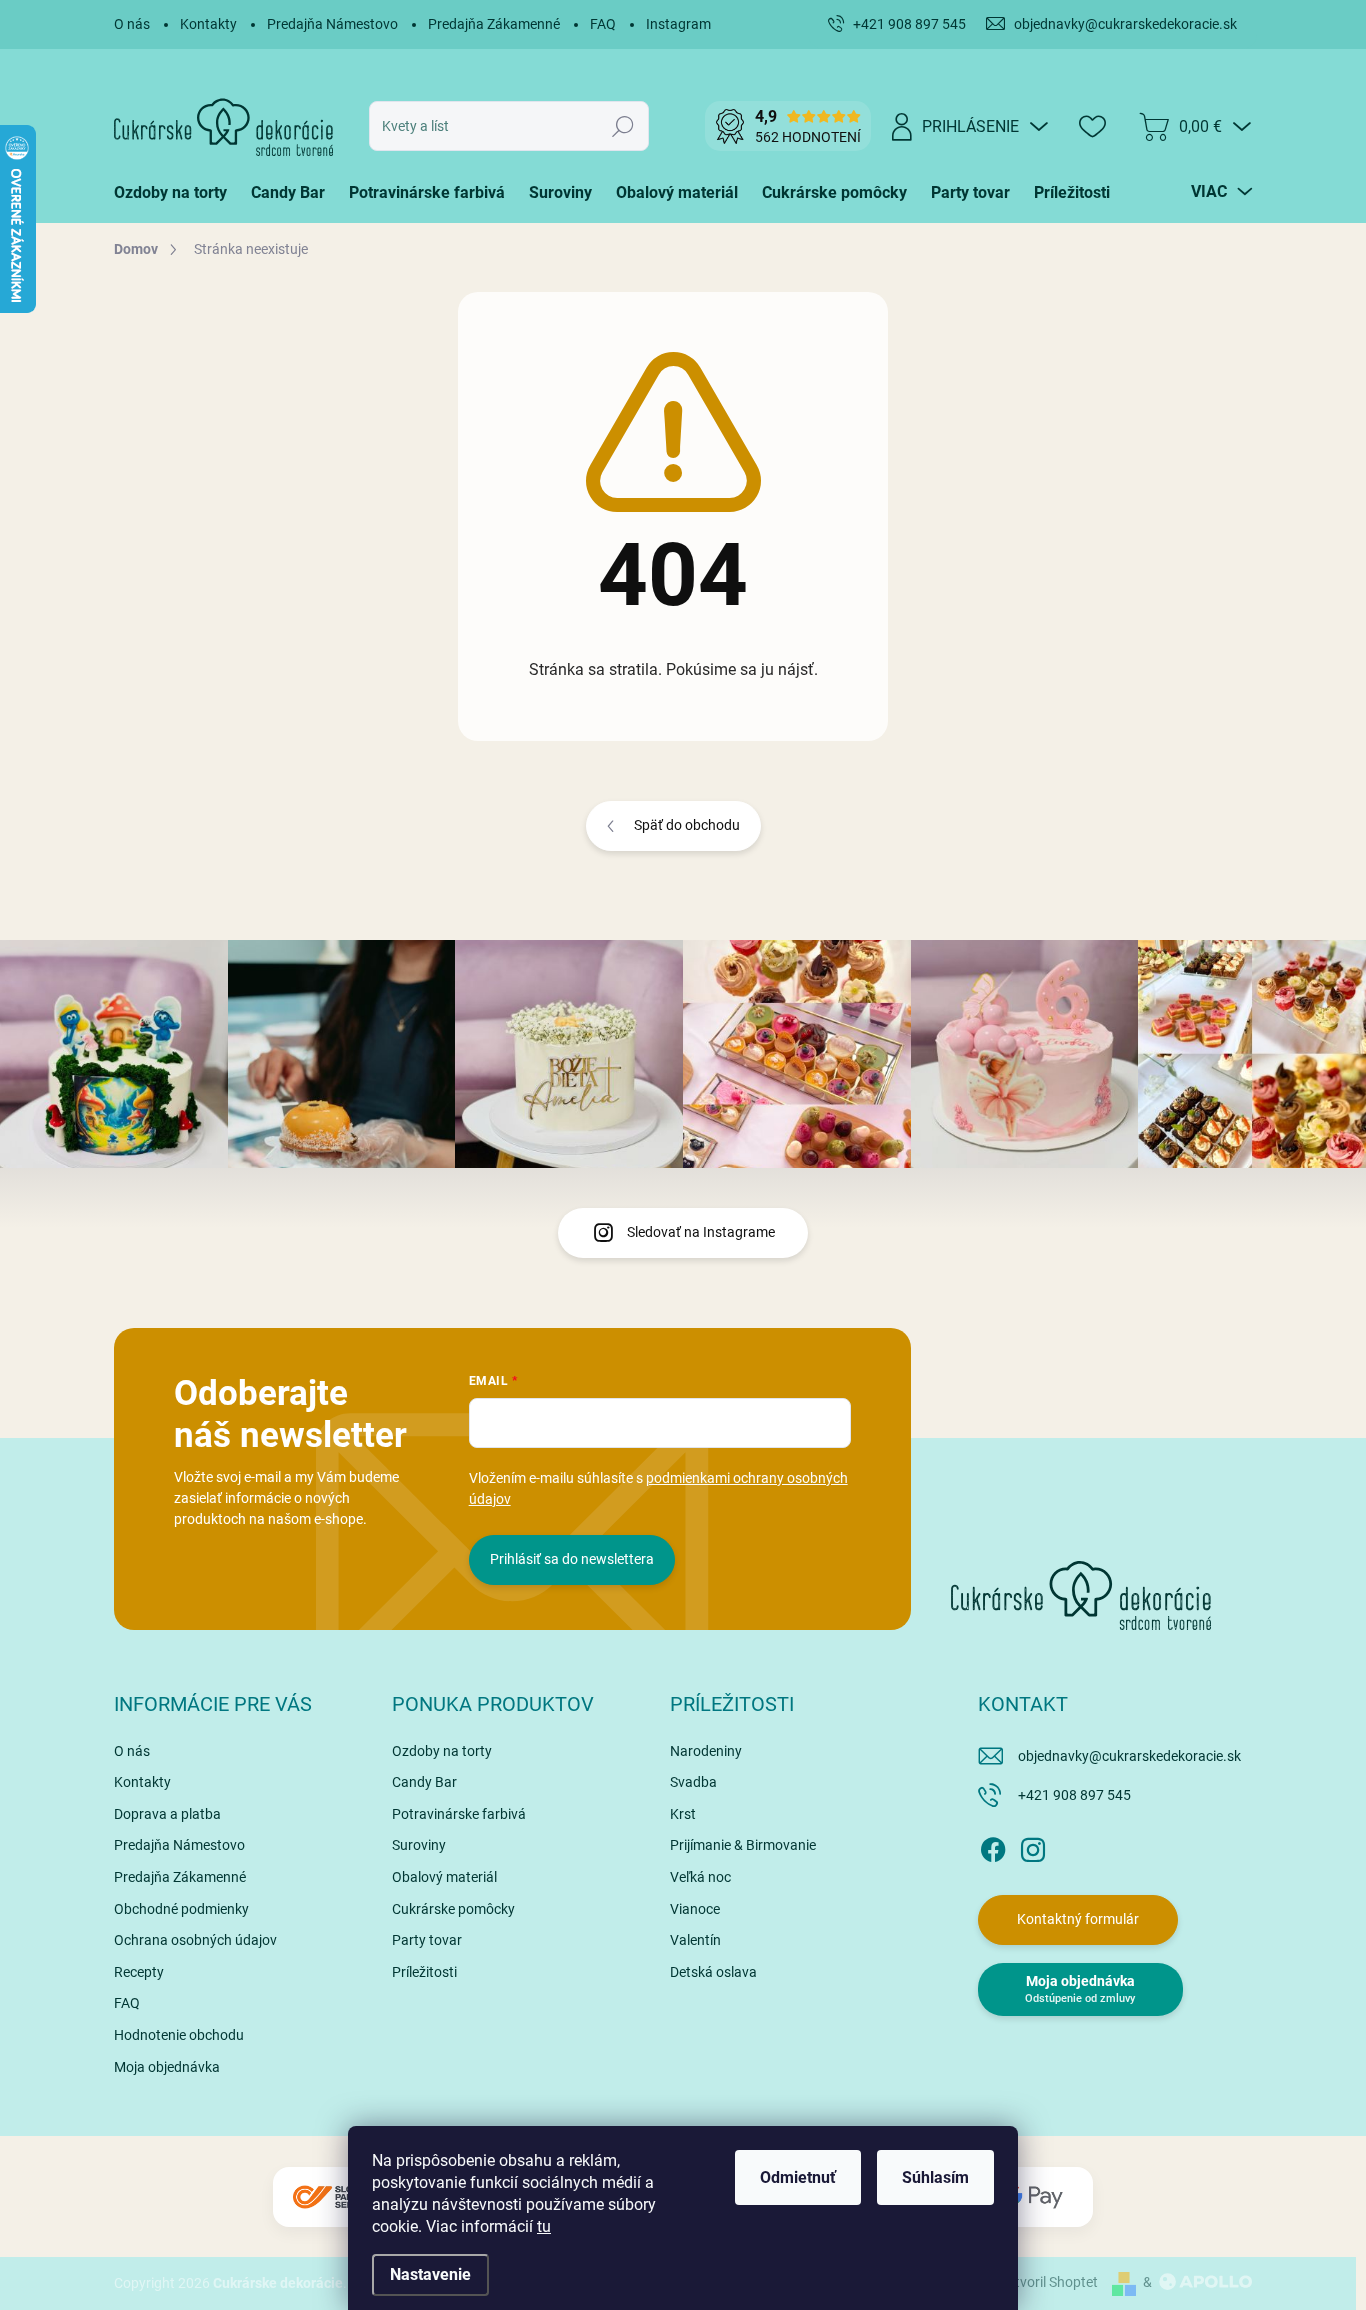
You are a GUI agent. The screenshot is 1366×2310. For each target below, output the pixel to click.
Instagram (678, 24)
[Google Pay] (1033, 2197)
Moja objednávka (167, 2067)
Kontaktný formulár (1078, 1919)
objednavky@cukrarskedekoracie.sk (1129, 1756)
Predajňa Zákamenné (494, 24)
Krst (683, 1814)
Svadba (693, 1782)
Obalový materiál (444, 1877)
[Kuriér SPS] (333, 2197)
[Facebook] (993, 1846)
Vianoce (695, 1909)
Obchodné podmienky (181, 1909)
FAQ (603, 24)
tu (544, 2226)
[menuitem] (176, 193)
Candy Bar (424, 1782)
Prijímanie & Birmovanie (743, 1845)
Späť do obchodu (687, 825)
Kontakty (208, 24)
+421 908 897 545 (1074, 1795)
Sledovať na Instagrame (701, 1232)
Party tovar (427, 1940)
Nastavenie (430, 2274)
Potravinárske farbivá (459, 1814)
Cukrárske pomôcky (453, 1909)
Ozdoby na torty (442, 1751)
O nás (132, 24)
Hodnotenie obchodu (179, 2035)
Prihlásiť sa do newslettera (572, 1559)
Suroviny (419, 1845)
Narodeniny (706, 1751)
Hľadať (623, 126)
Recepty (139, 1972)
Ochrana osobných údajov (195, 1940)
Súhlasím (935, 2177)
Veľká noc (700, 1877)
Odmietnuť (798, 2177)
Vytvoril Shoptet (1048, 2282)
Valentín (695, 1940)
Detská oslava (713, 1972)
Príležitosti (424, 1972)
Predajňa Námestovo (332, 24)
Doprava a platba (167, 1814)
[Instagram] (1033, 1846)
